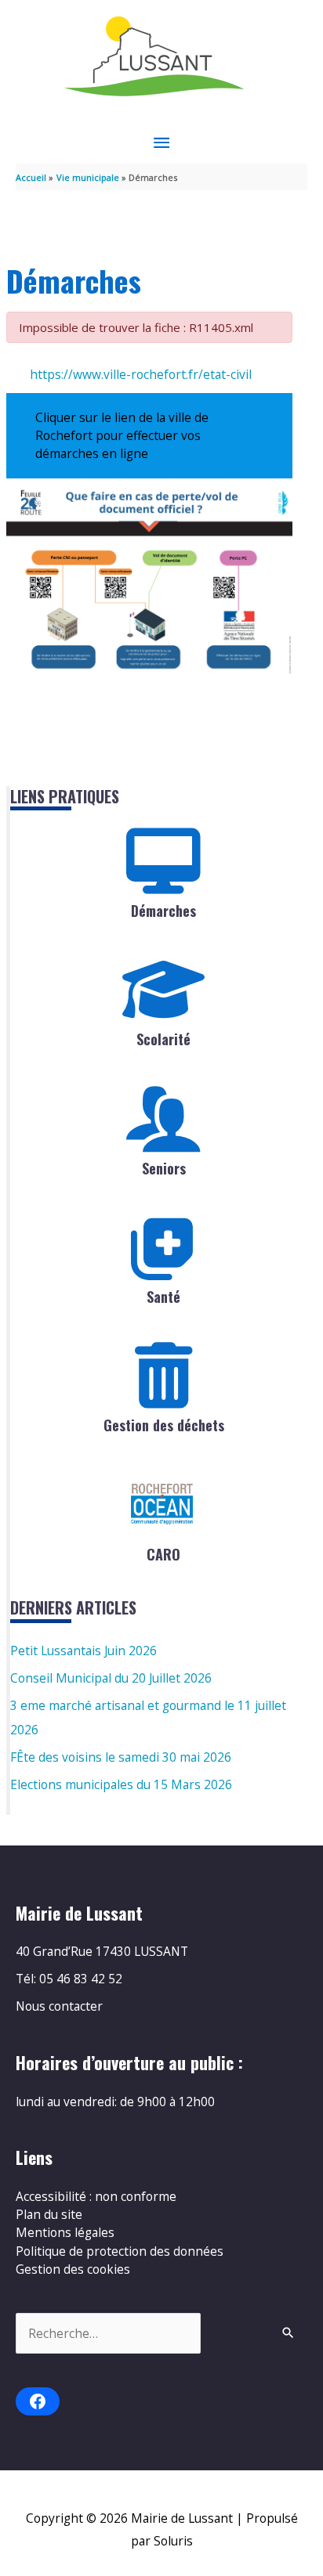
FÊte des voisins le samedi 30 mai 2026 (121, 1757)
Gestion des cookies (73, 2269)
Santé (163, 1297)
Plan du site (49, 2214)
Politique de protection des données (120, 2251)
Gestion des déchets (164, 1425)
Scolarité (163, 1039)
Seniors (164, 1168)
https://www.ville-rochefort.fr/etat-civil (141, 374)
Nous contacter (59, 2006)
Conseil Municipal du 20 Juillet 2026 (111, 1678)
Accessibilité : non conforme (96, 2196)
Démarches (163, 911)
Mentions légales (65, 2232)
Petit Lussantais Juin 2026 (83, 1651)
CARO (163, 1554)
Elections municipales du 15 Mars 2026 (121, 1784)
